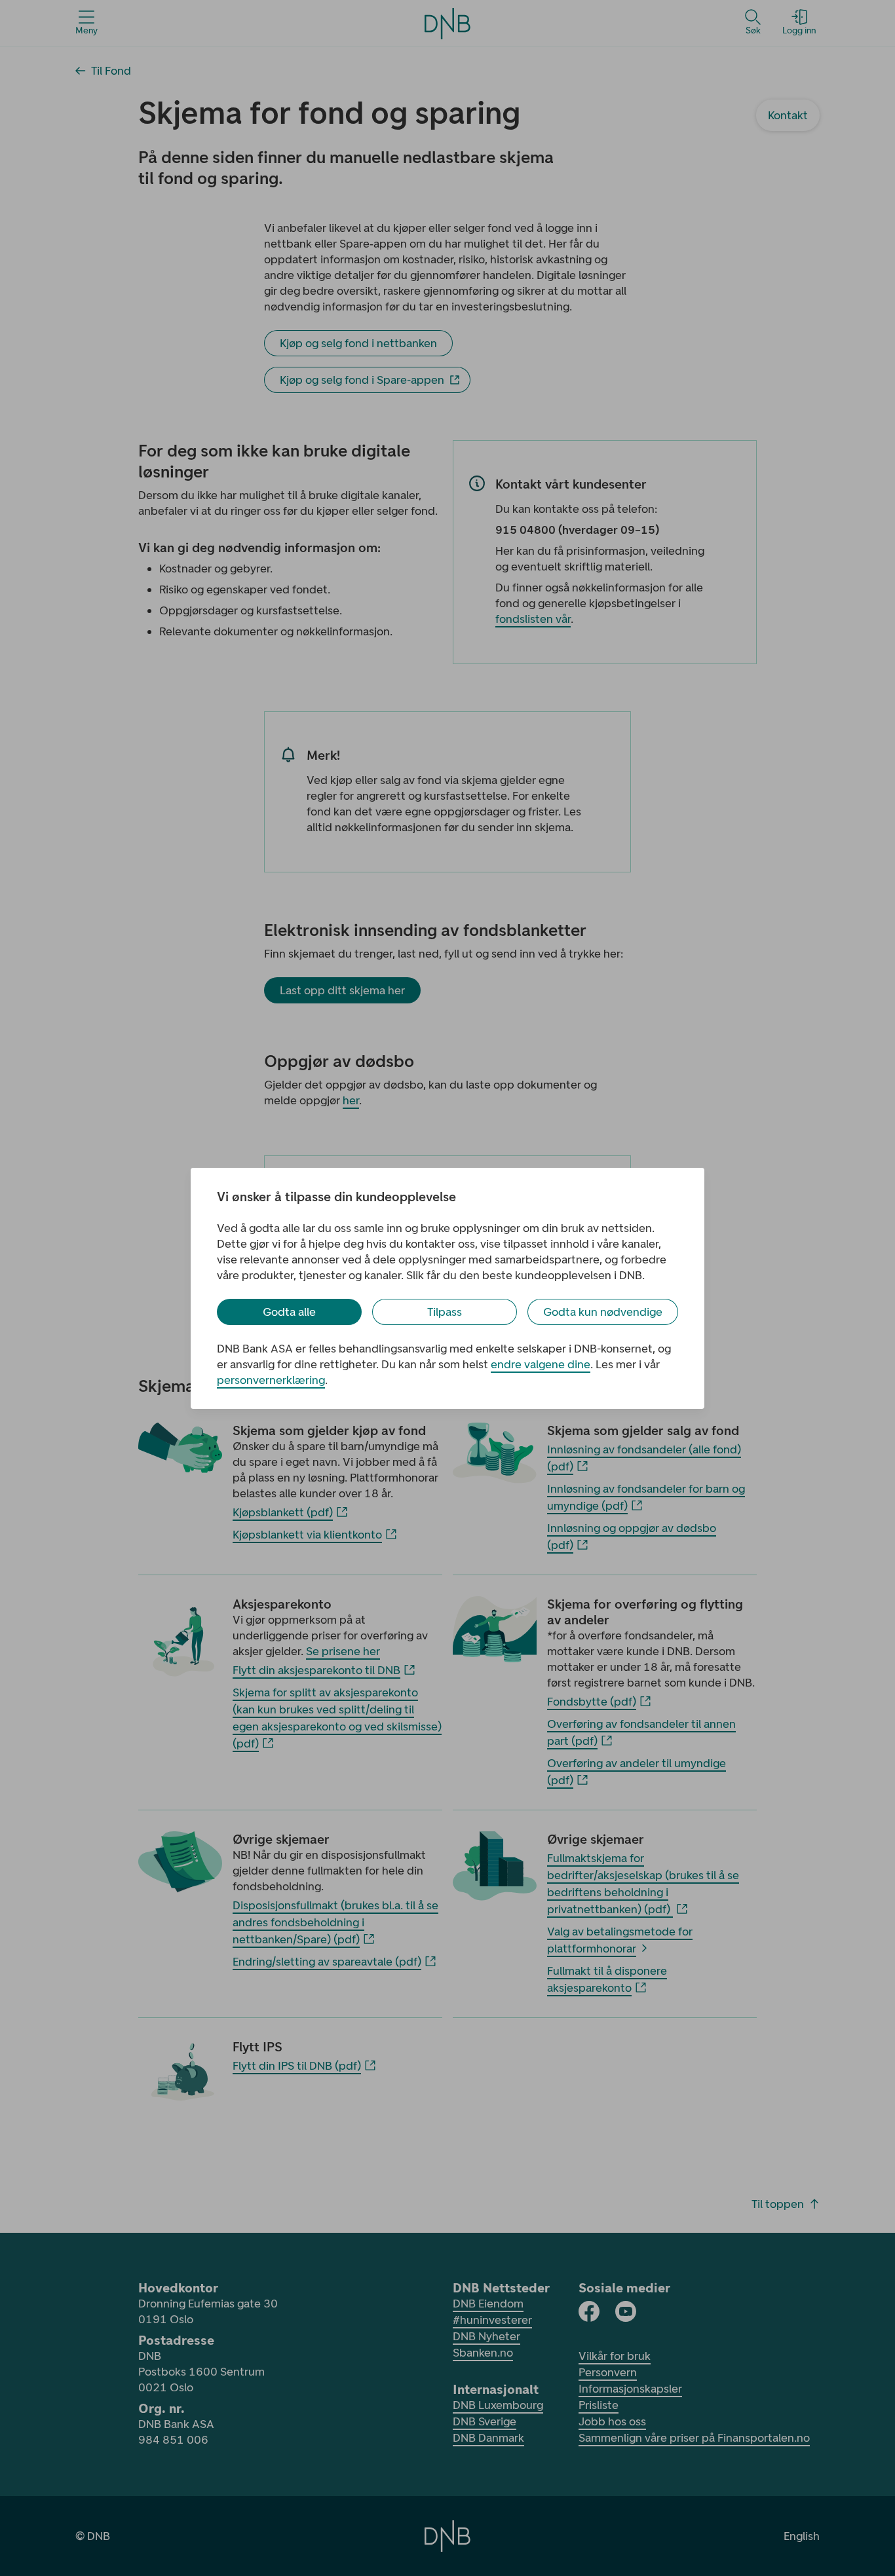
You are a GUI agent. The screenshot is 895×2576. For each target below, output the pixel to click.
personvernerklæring (271, 1380)
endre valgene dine (541, 1364)
